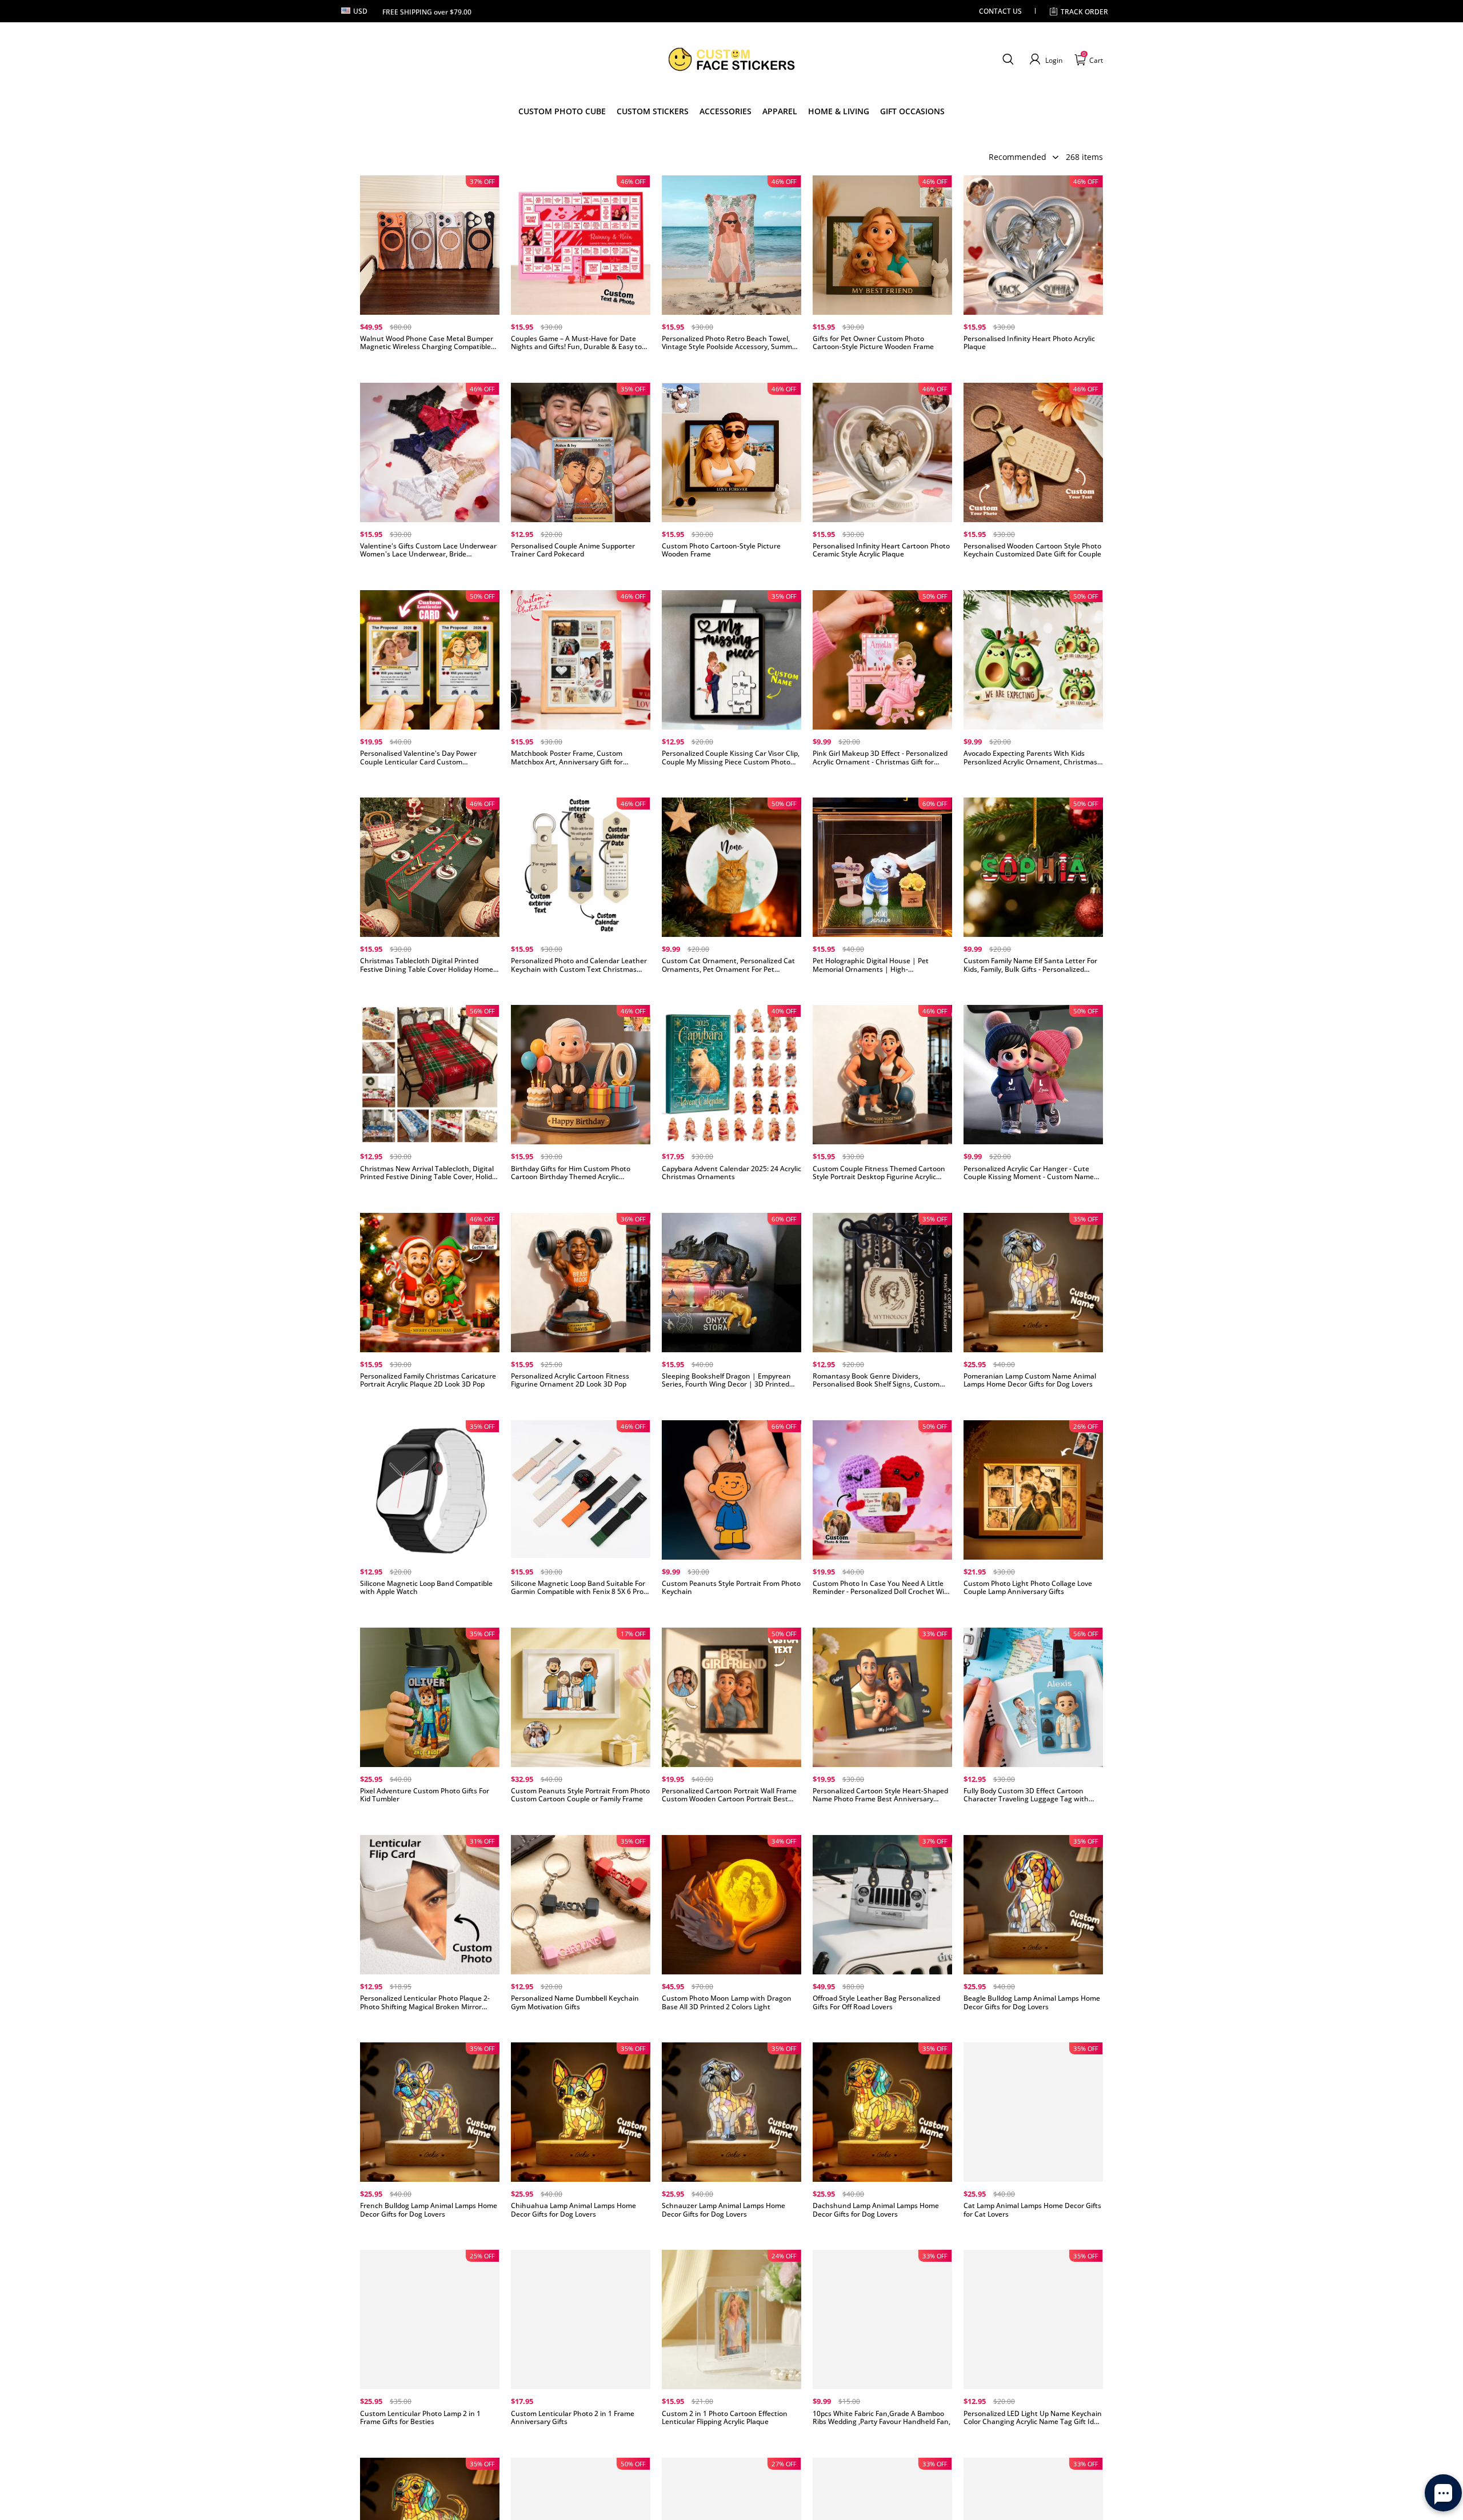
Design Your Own (430, 365)
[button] (1008, 59)
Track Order (1084, 12)
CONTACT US (1000, 11)
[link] (653, 111)
